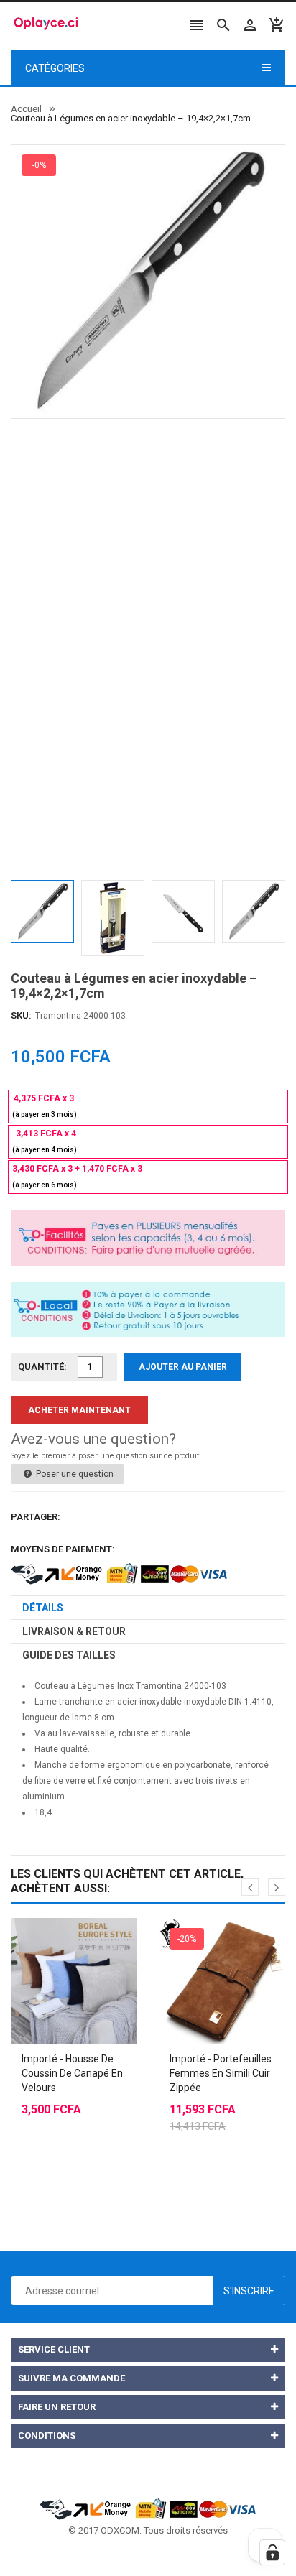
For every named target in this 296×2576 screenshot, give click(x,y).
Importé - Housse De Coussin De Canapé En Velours (72, 2073)
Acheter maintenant (79, 1410)
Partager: (36, 1517)
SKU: (21, 1015)
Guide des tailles (69, 1655)
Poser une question (74, 1474)
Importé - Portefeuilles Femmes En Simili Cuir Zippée (221, 2073)
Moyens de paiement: (63, 1549)
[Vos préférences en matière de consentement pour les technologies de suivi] (272, 2552)
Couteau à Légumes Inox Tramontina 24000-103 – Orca (133, 1828)
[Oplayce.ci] (148, 2507)
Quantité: (42, 1367)
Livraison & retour (74, 1631)
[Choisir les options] (60, 1945)
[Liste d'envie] (88, 1945)
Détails (43, 1608)
